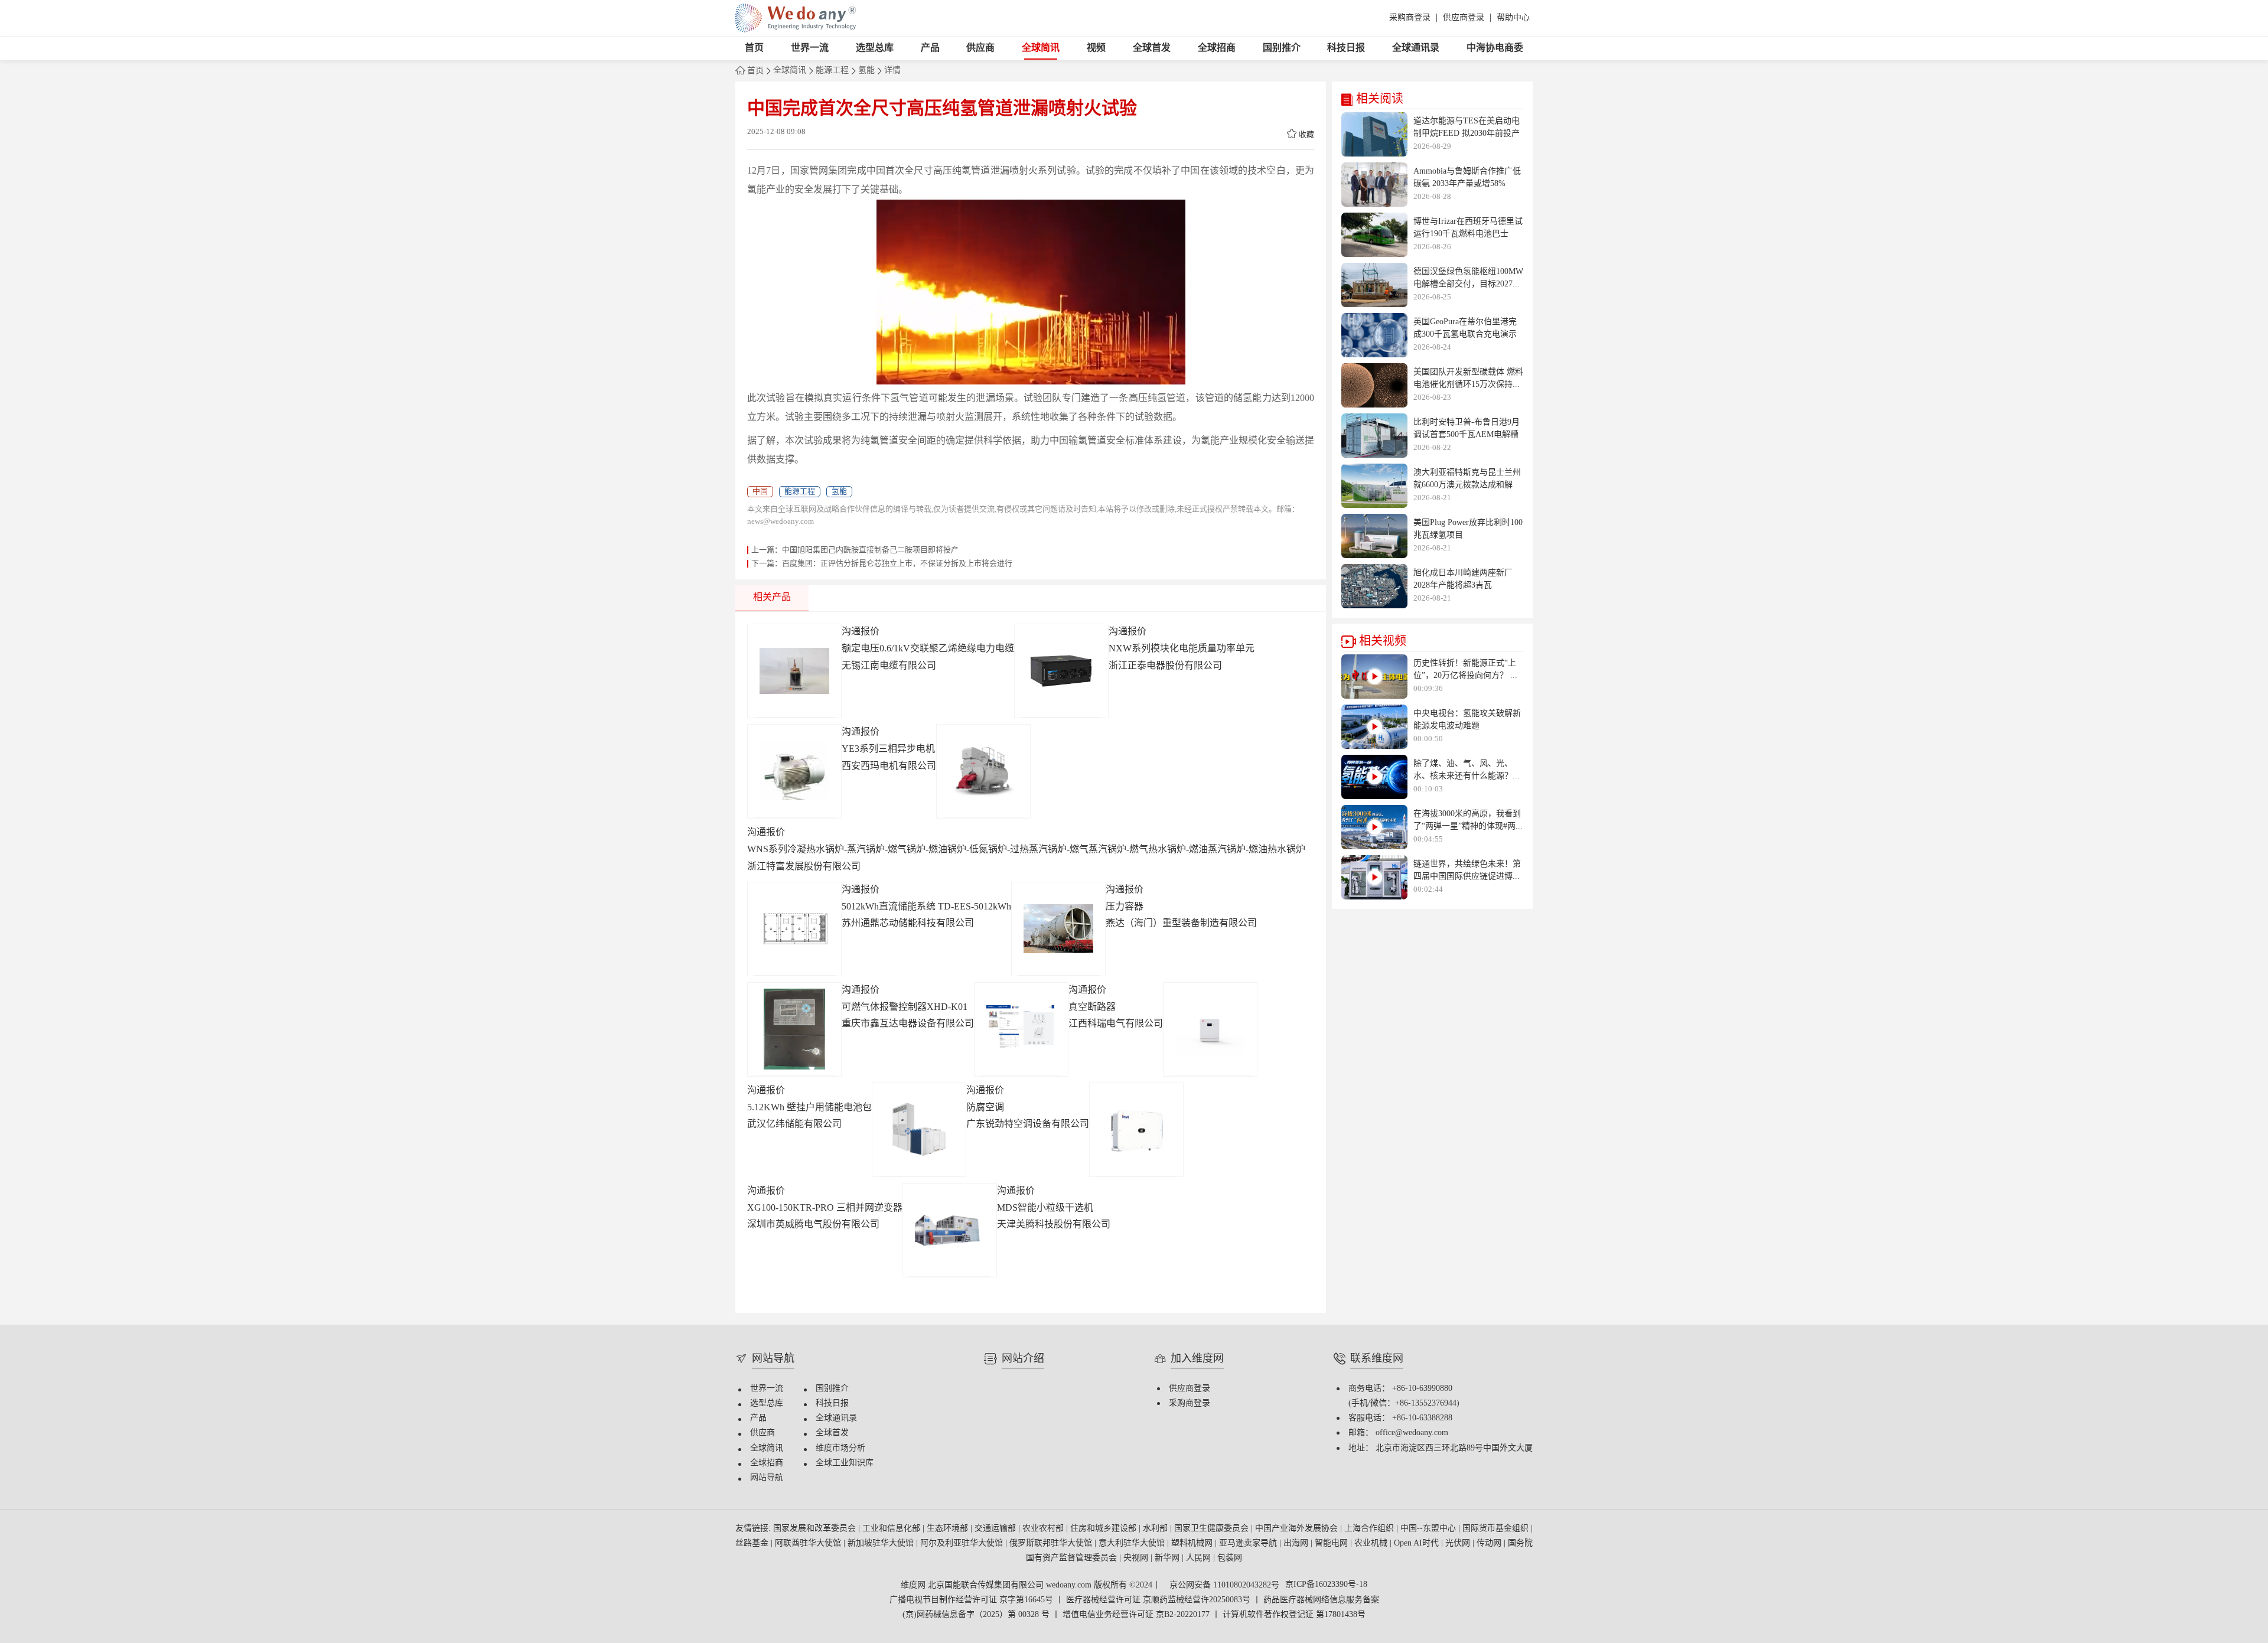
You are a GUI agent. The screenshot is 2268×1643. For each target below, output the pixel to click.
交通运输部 (996, 1529)
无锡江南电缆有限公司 (889, 666)
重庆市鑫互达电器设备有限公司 (908, 1024)
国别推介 (1282, 48)
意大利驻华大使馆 (1133, 1543)
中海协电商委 (1495, 48)
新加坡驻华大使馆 (882, 1543)
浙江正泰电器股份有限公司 (1165, 666)
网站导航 (767, 1478)
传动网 (1490, 1543)
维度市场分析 (840, 1448)
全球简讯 (1041, 48)
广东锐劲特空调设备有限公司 (1028, 1124)
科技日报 (1346, 48)
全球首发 (1152, 48)
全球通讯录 (1416, 48)
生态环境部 (949, 1529)
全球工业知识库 (845, 1463)
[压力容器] (1058, 929)
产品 (930, 48)
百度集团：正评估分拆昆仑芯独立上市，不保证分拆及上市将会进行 (897, 563)
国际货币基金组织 (1497, 1529)
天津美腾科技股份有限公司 (1054, 1225)
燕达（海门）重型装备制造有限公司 (1181, 923)
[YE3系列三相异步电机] (794, 771)
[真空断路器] (1021, 1029)
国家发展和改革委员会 (816, 1529)
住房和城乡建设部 (1104, 1529)
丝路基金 (753, 1543)
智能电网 (1332, 1543)
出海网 (1297, 1543)
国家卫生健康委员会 (1213, 1529)
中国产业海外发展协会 (1298, 1529)
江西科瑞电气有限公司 (1116, 1024)
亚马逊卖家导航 (1249, 1543)
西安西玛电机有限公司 (889, 766)
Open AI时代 (1417, 1543)
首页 (754, 48)
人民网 (1200, 1558)
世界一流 (810, 48)
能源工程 (832, 71)
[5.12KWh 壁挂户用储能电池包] (1210, 1029)
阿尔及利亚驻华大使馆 (963, 1543)
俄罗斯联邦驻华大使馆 (1052, 1543)
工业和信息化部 (892, 1529)
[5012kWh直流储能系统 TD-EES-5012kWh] (794, 929)
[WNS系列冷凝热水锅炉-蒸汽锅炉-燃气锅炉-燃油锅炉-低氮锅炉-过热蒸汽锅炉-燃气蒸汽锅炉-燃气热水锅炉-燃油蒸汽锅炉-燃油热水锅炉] (983, 771)
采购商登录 (1410, 18)
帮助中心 (1513, 18)
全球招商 (1217, 48)
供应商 (980, 48)
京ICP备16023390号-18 (1326, 1585)
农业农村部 (1044, 1529)
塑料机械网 (1193, 1543)
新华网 (1168, 1558)
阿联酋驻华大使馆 (809, 1543)
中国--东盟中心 (1429, 1529)
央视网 (1137, 1558)
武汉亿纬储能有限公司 (794, 1124)
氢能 (866, 71)
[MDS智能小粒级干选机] (950, 1230)
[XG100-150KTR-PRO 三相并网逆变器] (1136, 1130)
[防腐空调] (919, 1130)
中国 (760, 491)
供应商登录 (1464, 18)
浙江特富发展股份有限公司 (804, 867)
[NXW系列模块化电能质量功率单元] (1061, 671)
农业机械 (1372, 1543)
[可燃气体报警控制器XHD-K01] (794, 1029)
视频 (1096, 48)
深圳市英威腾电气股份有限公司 (813, 1225)
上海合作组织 (1370, 1529)
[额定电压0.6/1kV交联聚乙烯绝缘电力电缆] (794, 671)
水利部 (1156, 1529)
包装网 (1230, 1558)
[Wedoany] (796, 18)
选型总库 (875, 48)
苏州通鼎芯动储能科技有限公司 (908, 923)
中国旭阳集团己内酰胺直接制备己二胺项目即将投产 (870, 550)
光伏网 (1459, 1543)
